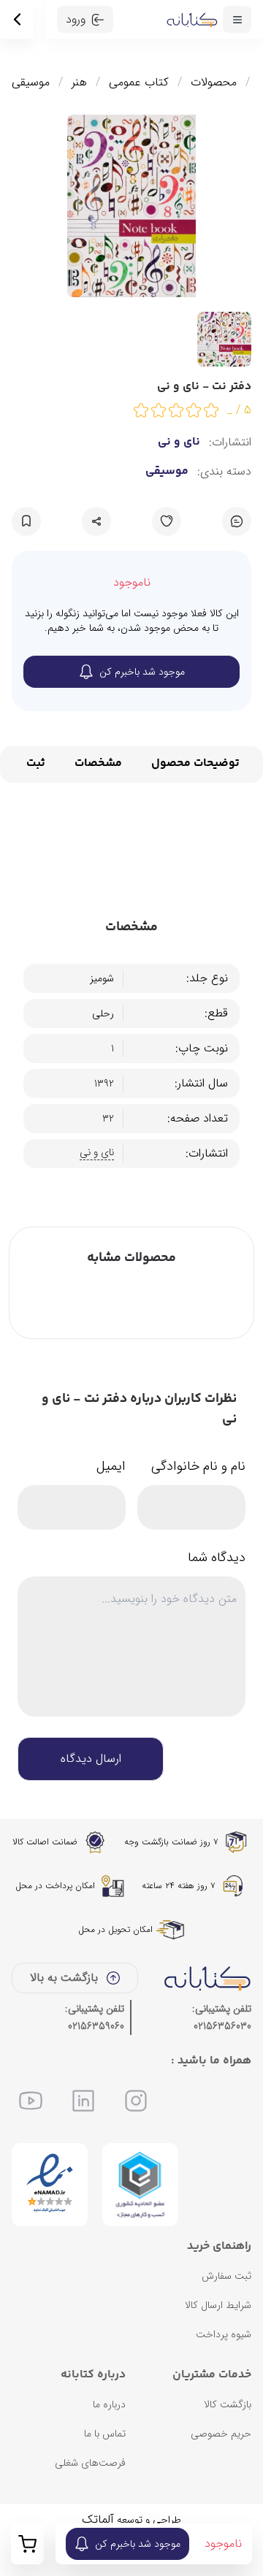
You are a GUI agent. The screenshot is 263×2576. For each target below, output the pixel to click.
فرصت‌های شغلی (90, 2463)
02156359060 (96, 2026)
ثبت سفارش (226, 2276)
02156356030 (222, 2026)
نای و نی (179, 442)
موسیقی (31, 83)
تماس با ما (105, 2434)
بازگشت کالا (228, 2404)
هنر (79, 83)
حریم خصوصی (221, 2434)
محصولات (214, 83)
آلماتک (98, 2519)
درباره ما (109, 2404)
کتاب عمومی (139, 83)
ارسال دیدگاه (91, 1759)
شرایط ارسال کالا (218, 2305)
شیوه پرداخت (224, 2334)
